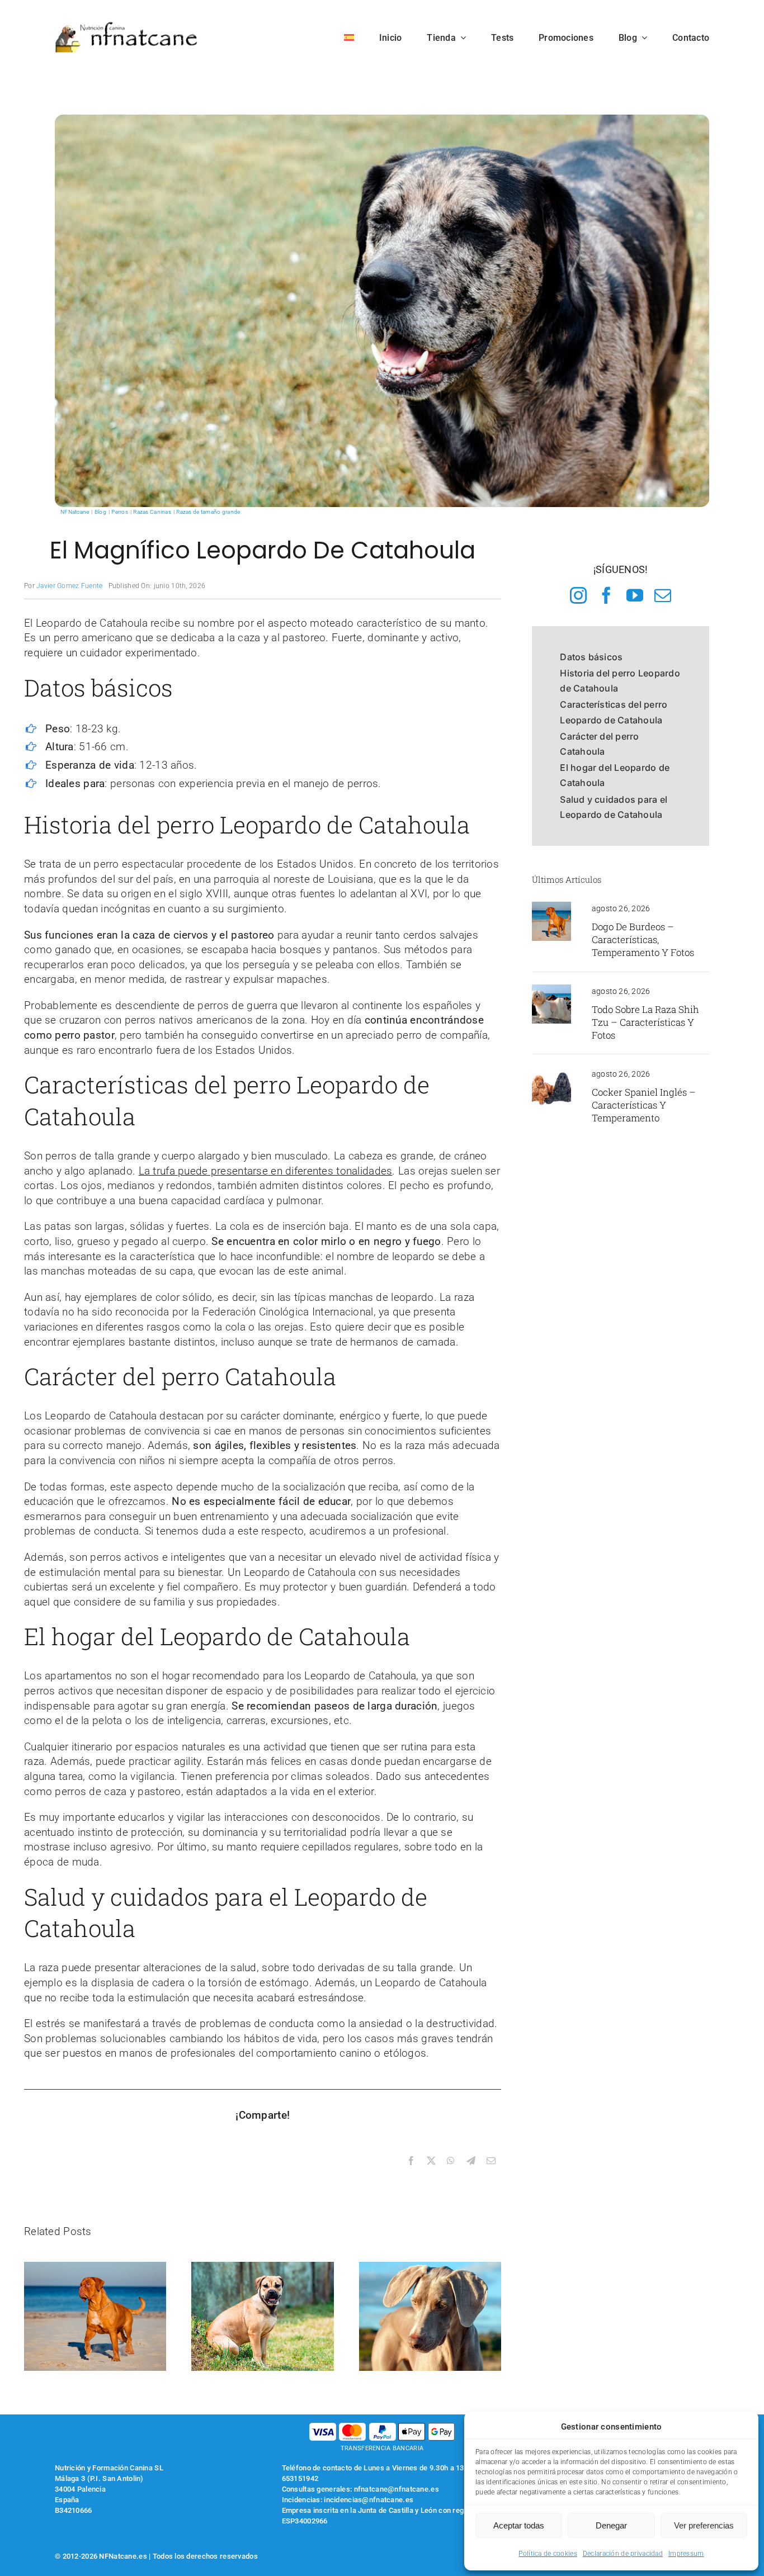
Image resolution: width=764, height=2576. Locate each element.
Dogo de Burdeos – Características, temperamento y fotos (643, 939)
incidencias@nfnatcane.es (369, 2500)
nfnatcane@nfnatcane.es (397, 2489)
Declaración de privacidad (623, 2554)
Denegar (611, 2525)
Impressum (686, 2554)
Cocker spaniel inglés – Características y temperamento (644, 1105)
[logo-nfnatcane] (127, 26)
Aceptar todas (519, 2525)
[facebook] (606, 595)
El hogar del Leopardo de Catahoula (615, 775)
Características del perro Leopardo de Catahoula (614, 712)
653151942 (300, 2478)
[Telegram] (471, 2161)
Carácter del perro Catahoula (599, 744)
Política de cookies (548, 2554)
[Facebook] (411, 2161)
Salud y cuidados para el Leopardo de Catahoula (614, 807)
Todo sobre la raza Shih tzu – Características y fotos (645, 1022)
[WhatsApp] (451, 2161)
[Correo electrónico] (491, 2161)
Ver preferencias (704, 2525)
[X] (431, 2161)
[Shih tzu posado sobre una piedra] (551, 990)
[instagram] (578, 595)
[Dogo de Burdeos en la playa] (551, 907)
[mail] (663, 595)
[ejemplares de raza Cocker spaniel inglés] (551, 1072)
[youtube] (635, 595)
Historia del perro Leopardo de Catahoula (620, 681)
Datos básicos (591, 657)
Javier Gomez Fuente (69, 586)
